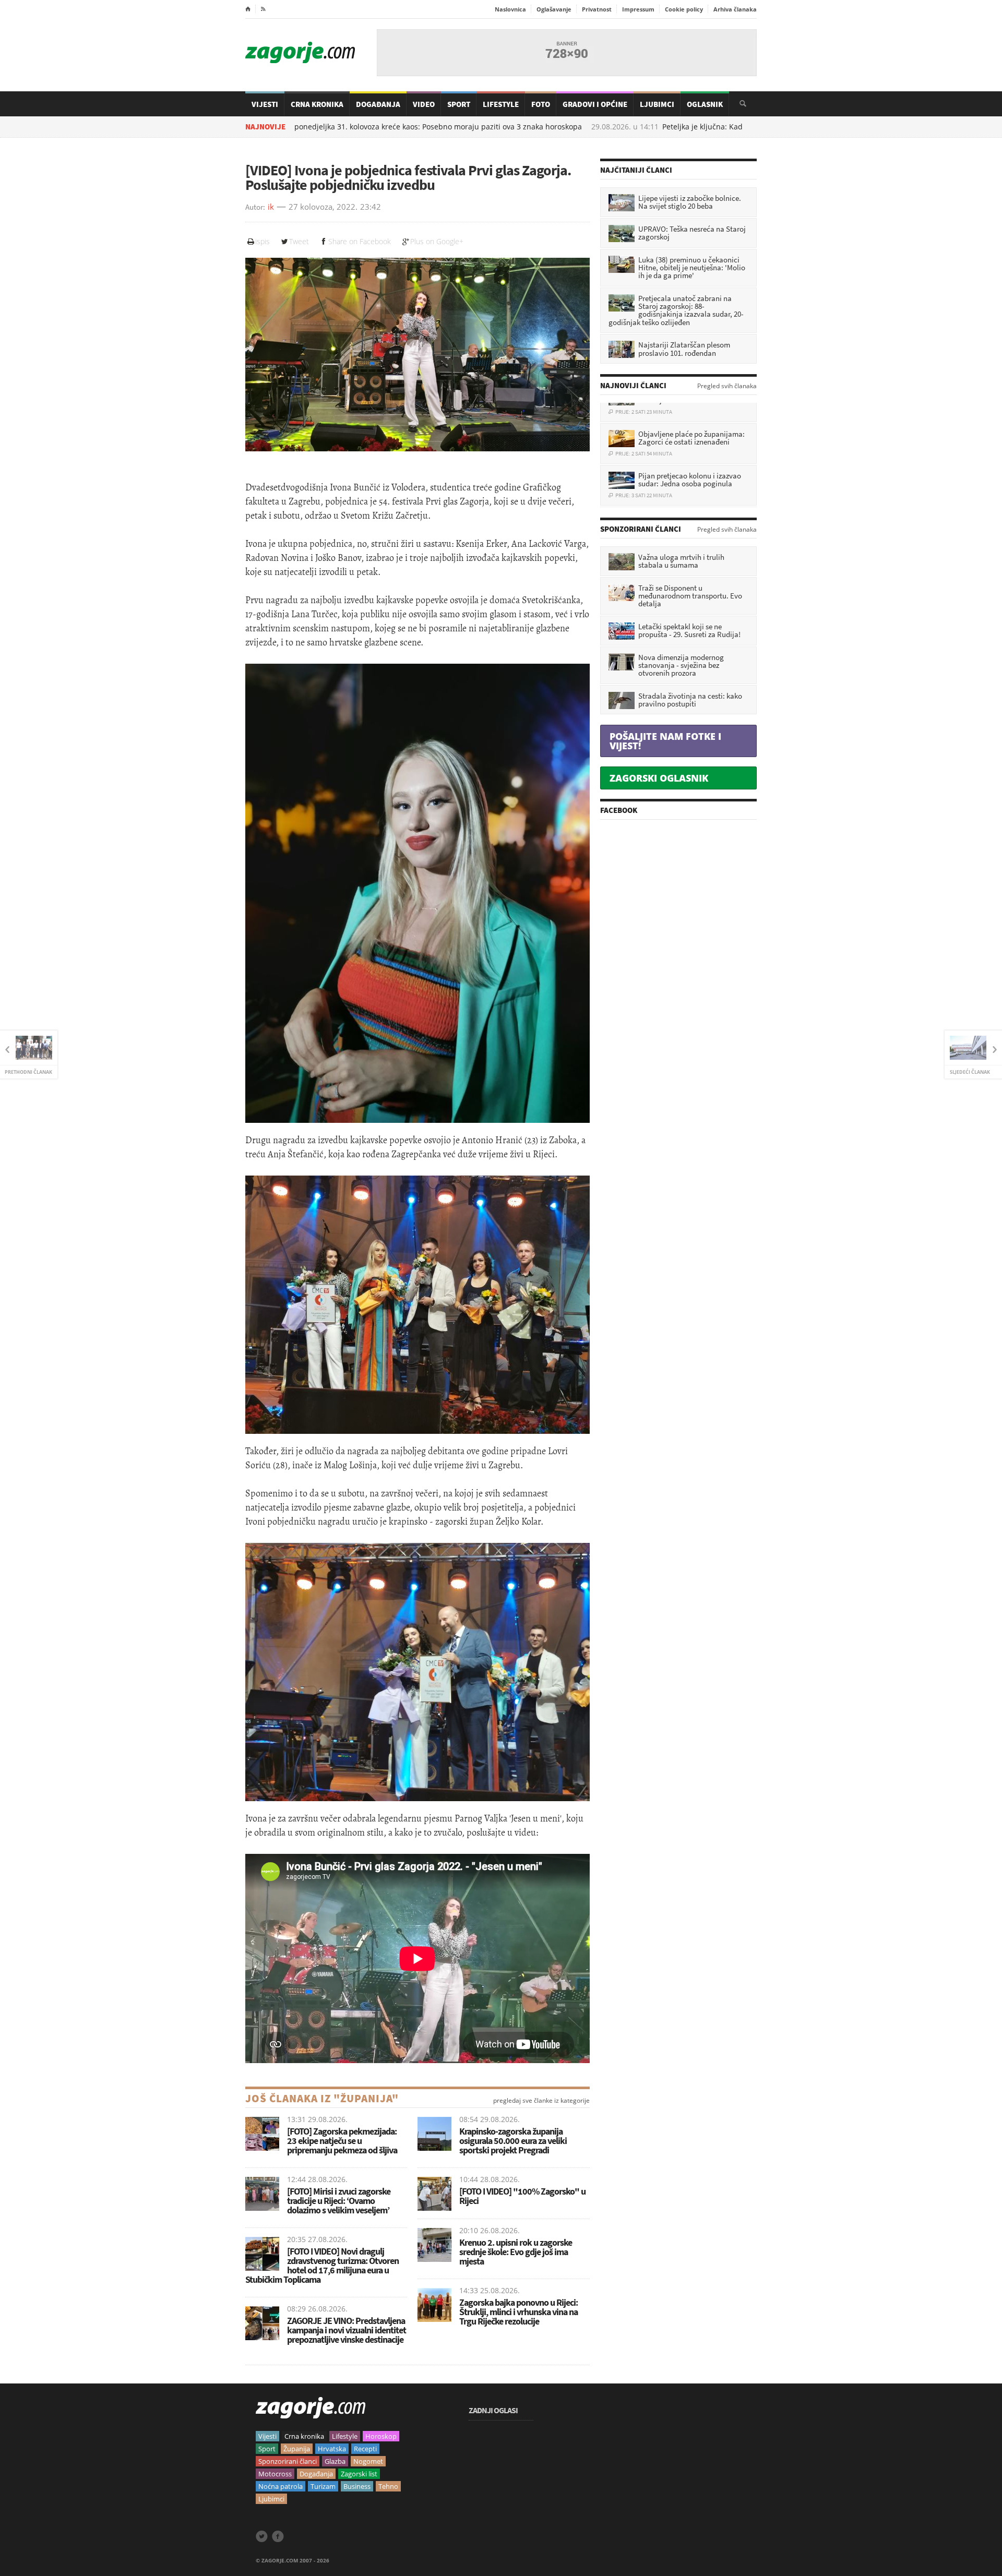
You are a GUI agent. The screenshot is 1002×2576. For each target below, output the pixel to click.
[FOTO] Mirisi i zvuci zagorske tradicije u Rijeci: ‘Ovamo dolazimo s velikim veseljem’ (339, 2201)
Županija (297, 2449)
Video (424, 104)
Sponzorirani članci (288, 2461)
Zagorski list (359, 2474)
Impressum (638, 9)
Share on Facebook (360, 241)
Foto (541, 104)
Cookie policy (684, 9)
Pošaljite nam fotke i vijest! (665, 741)
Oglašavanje (554, 9)
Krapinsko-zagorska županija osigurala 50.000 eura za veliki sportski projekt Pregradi (513, 2141)
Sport (459, 104)
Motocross (275, 2474)
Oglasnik (705, 104)
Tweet (299, 241)
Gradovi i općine (595, 104)
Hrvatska (332, 2449)
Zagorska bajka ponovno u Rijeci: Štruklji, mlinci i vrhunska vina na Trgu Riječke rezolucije (518, 2312)
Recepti (365, 2449)
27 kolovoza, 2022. (323, 207)
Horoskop (381, 2436)
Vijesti (265, 104)
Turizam (323, 2486)
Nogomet (368, 2461)
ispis (263, 241)
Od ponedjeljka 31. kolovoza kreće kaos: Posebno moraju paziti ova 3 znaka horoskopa (361, 127)
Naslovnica (510, 9)
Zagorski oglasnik (659, 778)
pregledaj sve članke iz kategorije (541, 2101)
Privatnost (597, 9)
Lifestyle (501, 104)
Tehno (388, 2486)
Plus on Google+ (437, 241)
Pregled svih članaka (727, 386)
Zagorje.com (300, 52)
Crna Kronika (317, 104)
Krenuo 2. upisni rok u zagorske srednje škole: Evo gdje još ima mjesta (516, 2252)
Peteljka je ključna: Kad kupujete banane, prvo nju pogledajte (699, 127)
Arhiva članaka (735, 9)
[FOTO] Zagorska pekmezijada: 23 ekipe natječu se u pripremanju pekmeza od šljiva (342, 2141)
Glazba (335, 2461)
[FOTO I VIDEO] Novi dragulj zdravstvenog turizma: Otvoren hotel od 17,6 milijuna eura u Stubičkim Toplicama (322, 2265)
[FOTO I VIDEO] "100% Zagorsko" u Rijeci (522, 2196)
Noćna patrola (281, 2486)
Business (357, 2486)
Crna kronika (304, 2436)
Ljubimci (657, 104)
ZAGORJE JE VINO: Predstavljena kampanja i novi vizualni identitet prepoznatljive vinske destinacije (347, 2330)
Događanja (378, 104)
